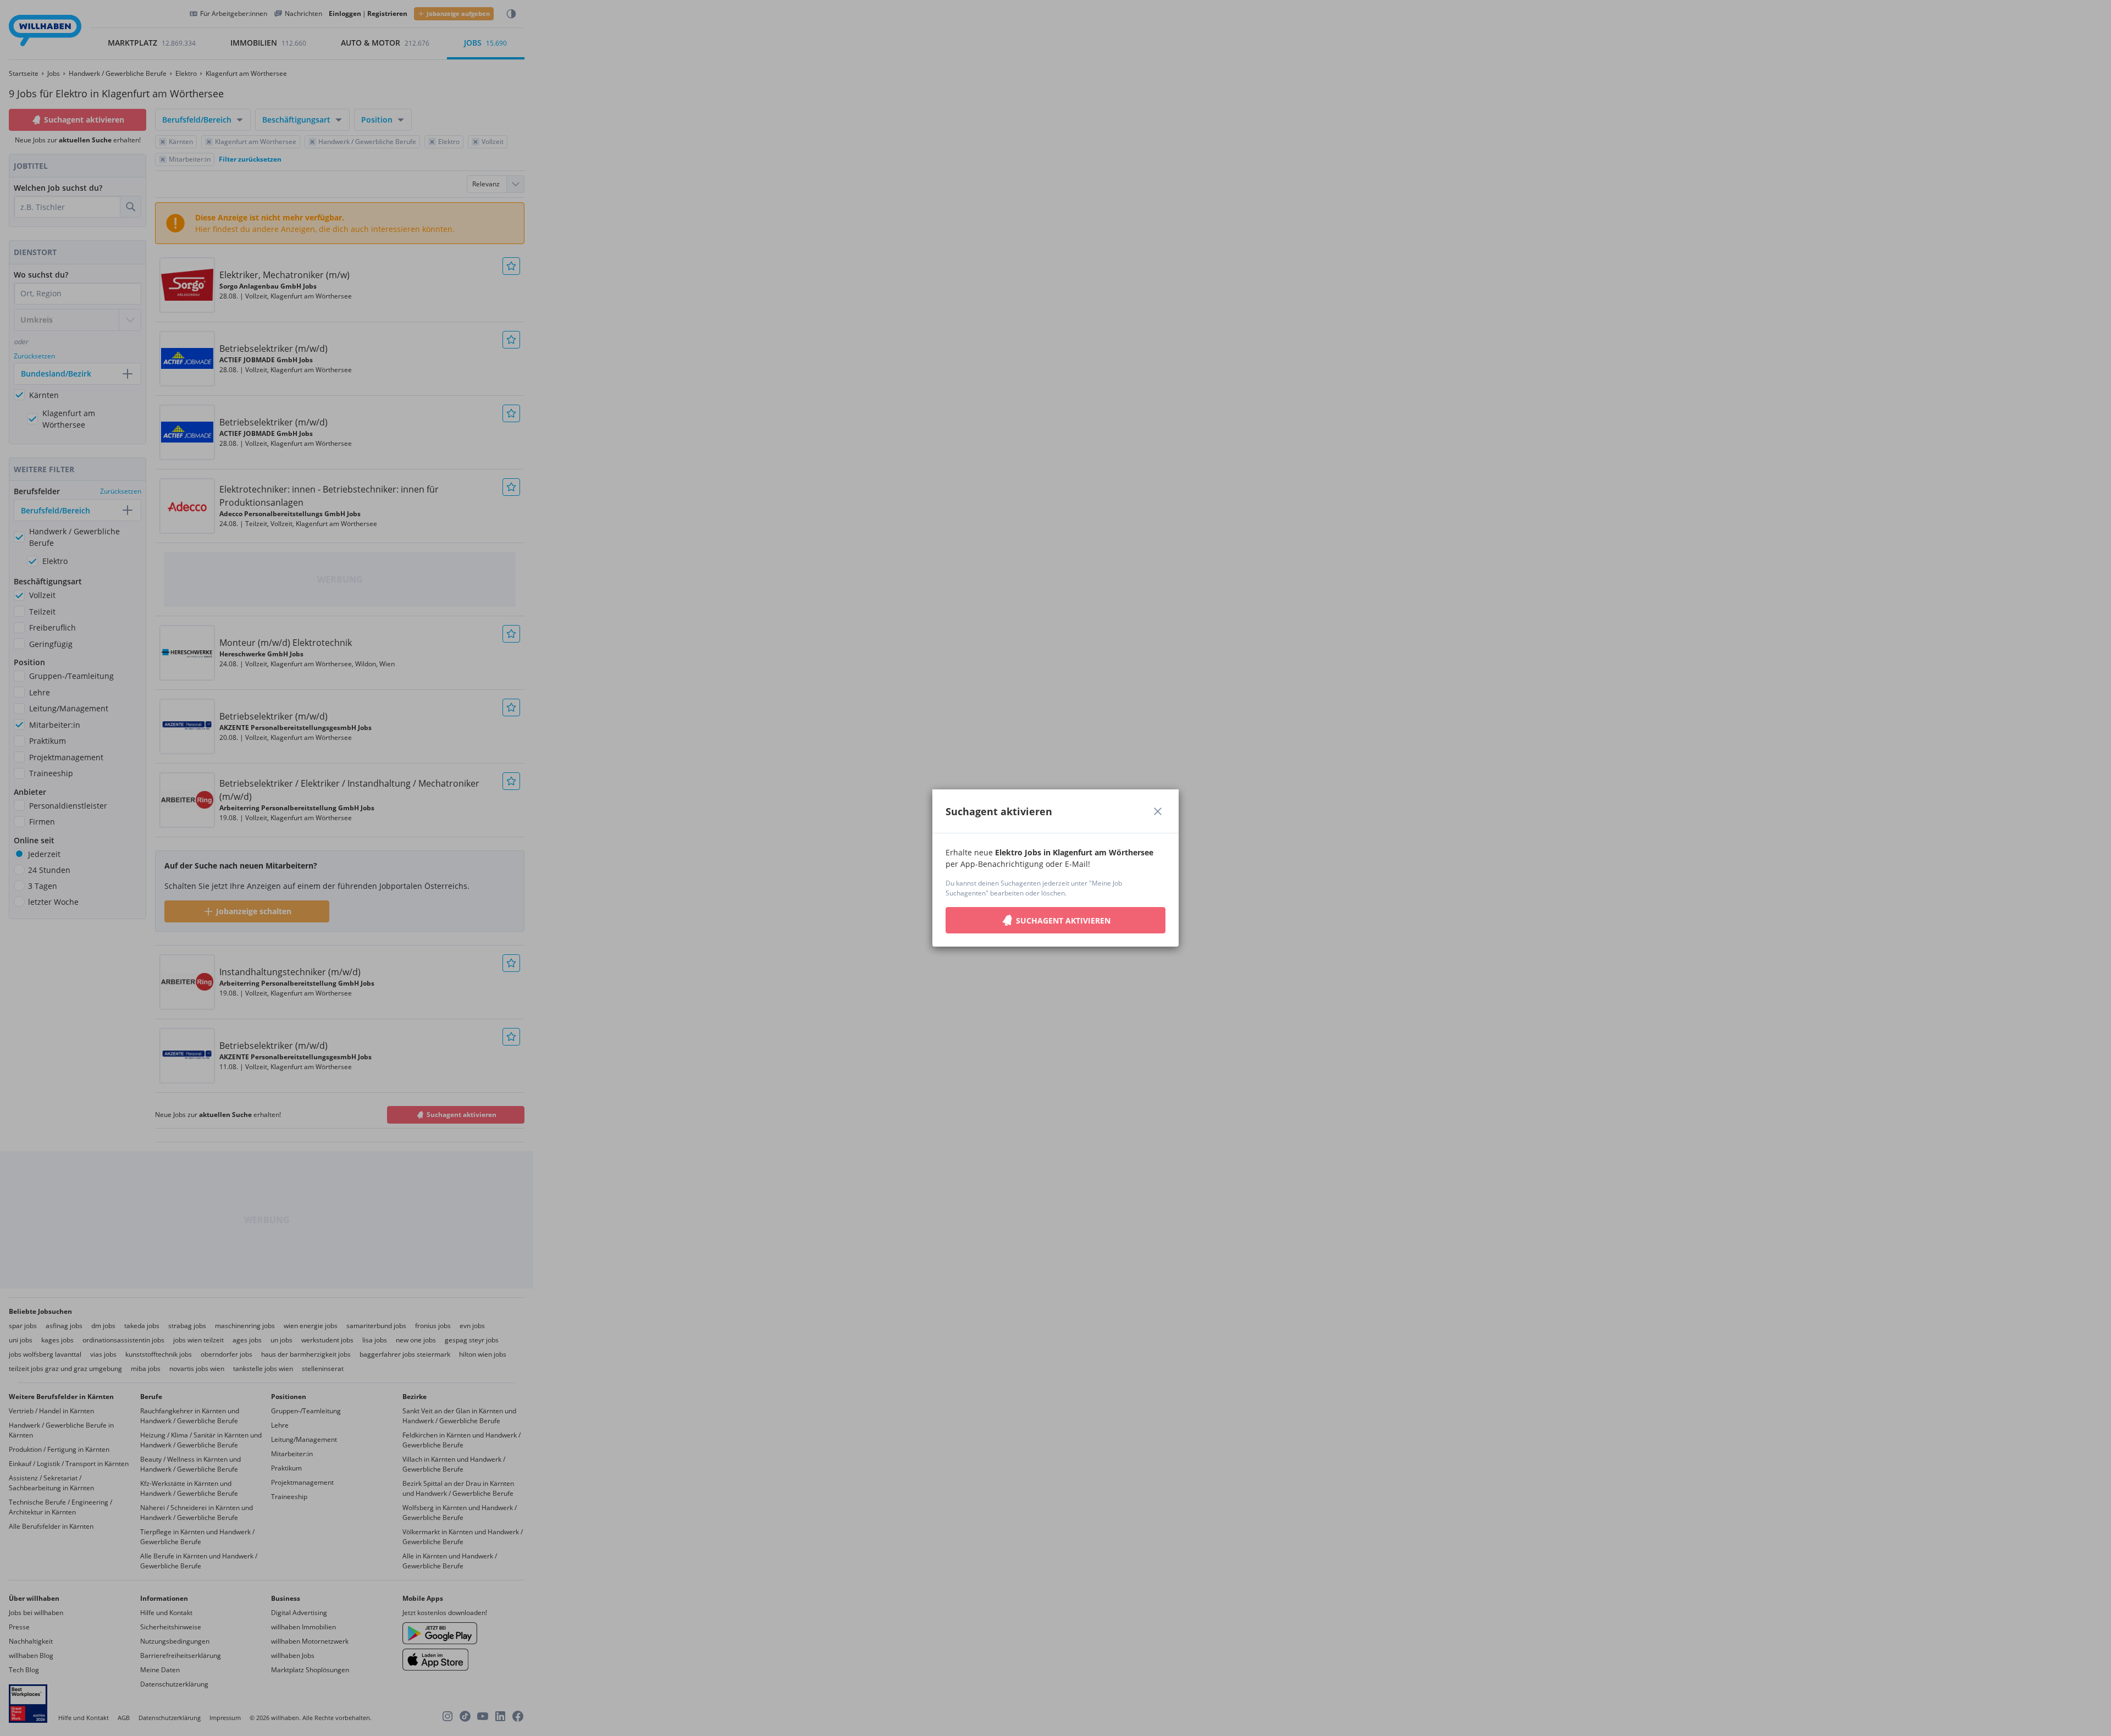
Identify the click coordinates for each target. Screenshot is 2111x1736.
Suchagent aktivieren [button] (1063, 920)
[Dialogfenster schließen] (1158, 811)
